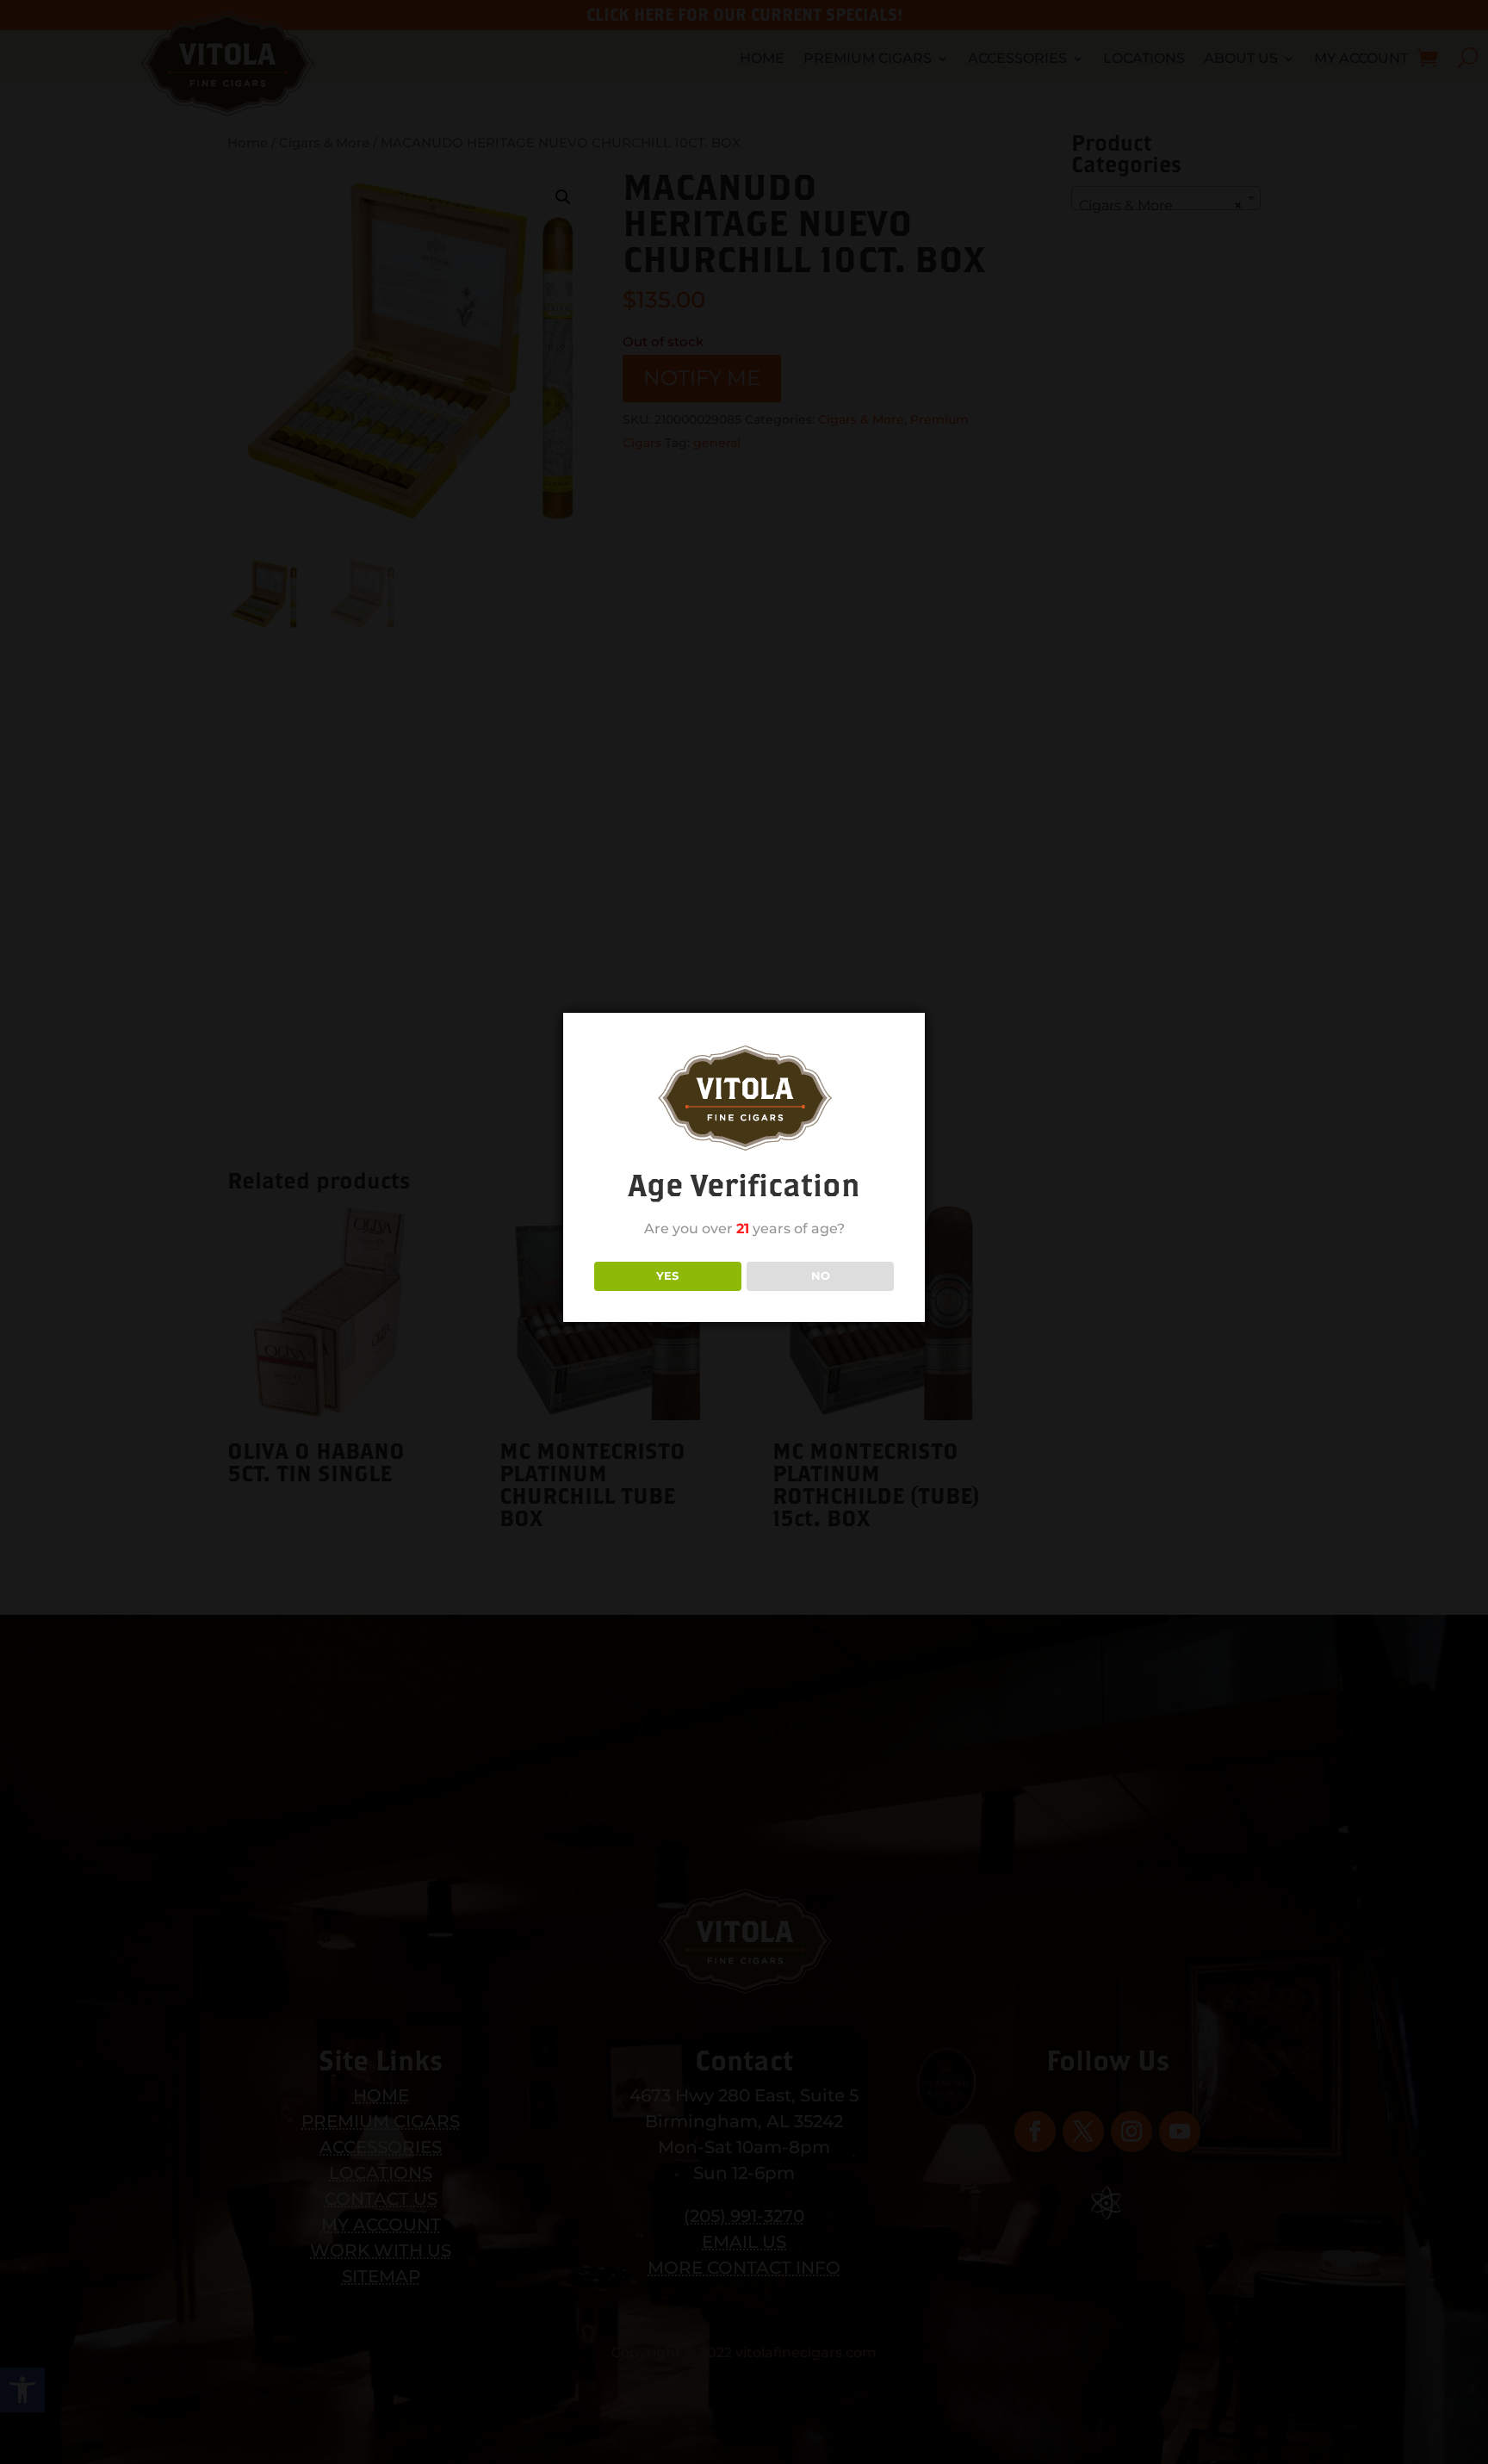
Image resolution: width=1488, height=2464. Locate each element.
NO (821, 1275)
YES (667, 1275)
